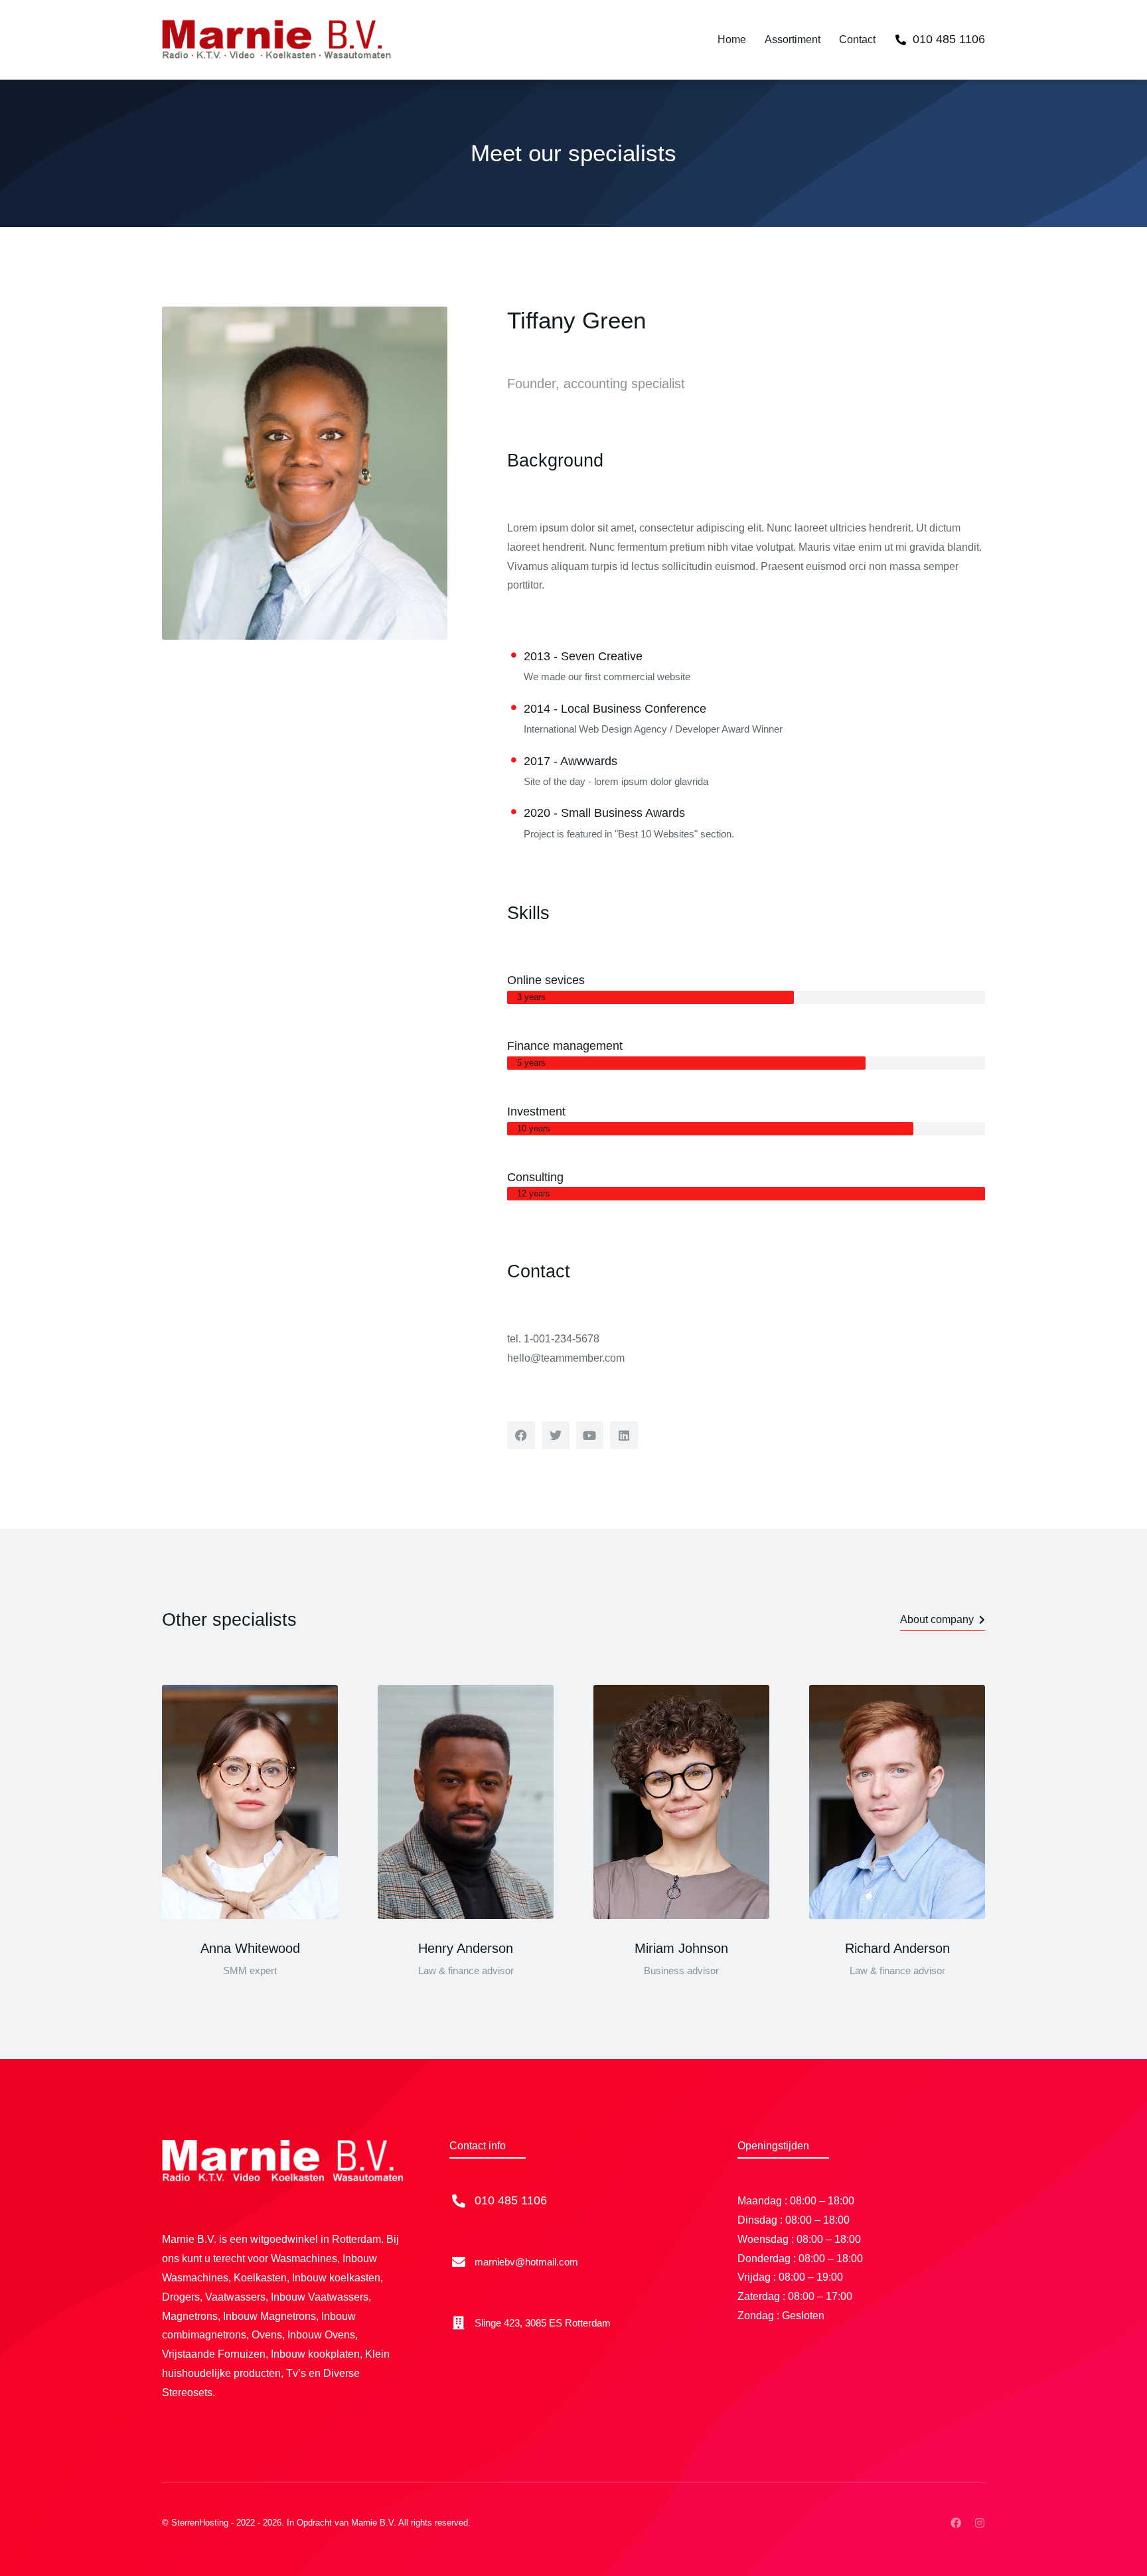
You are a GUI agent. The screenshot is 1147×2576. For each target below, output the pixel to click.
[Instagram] (980, 2523)
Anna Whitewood (250, 1948)
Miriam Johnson (681, 1948)
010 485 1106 (949, 39)
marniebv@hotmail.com (526, 2262)
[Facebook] (956, 2523)
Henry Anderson (466, 1948)
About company (937, 1619)
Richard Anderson (897, 1948)
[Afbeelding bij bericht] (250, 1802)
